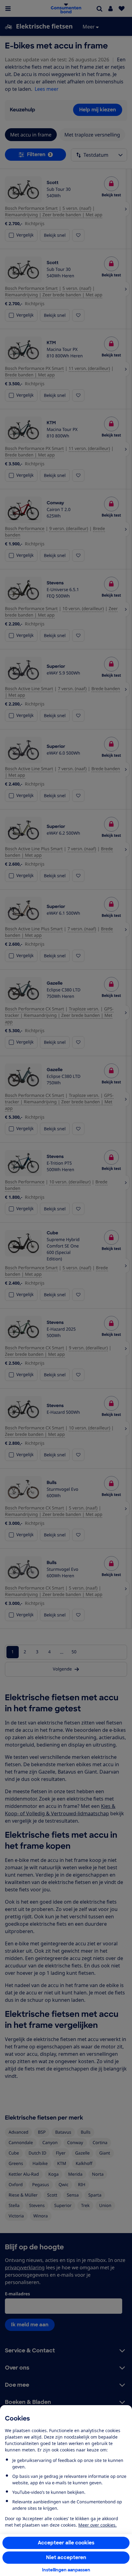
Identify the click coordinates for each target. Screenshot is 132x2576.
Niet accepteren (66, 2557)
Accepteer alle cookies (66, 2543)
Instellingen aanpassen (66, 2570)
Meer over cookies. (97, 2525)
